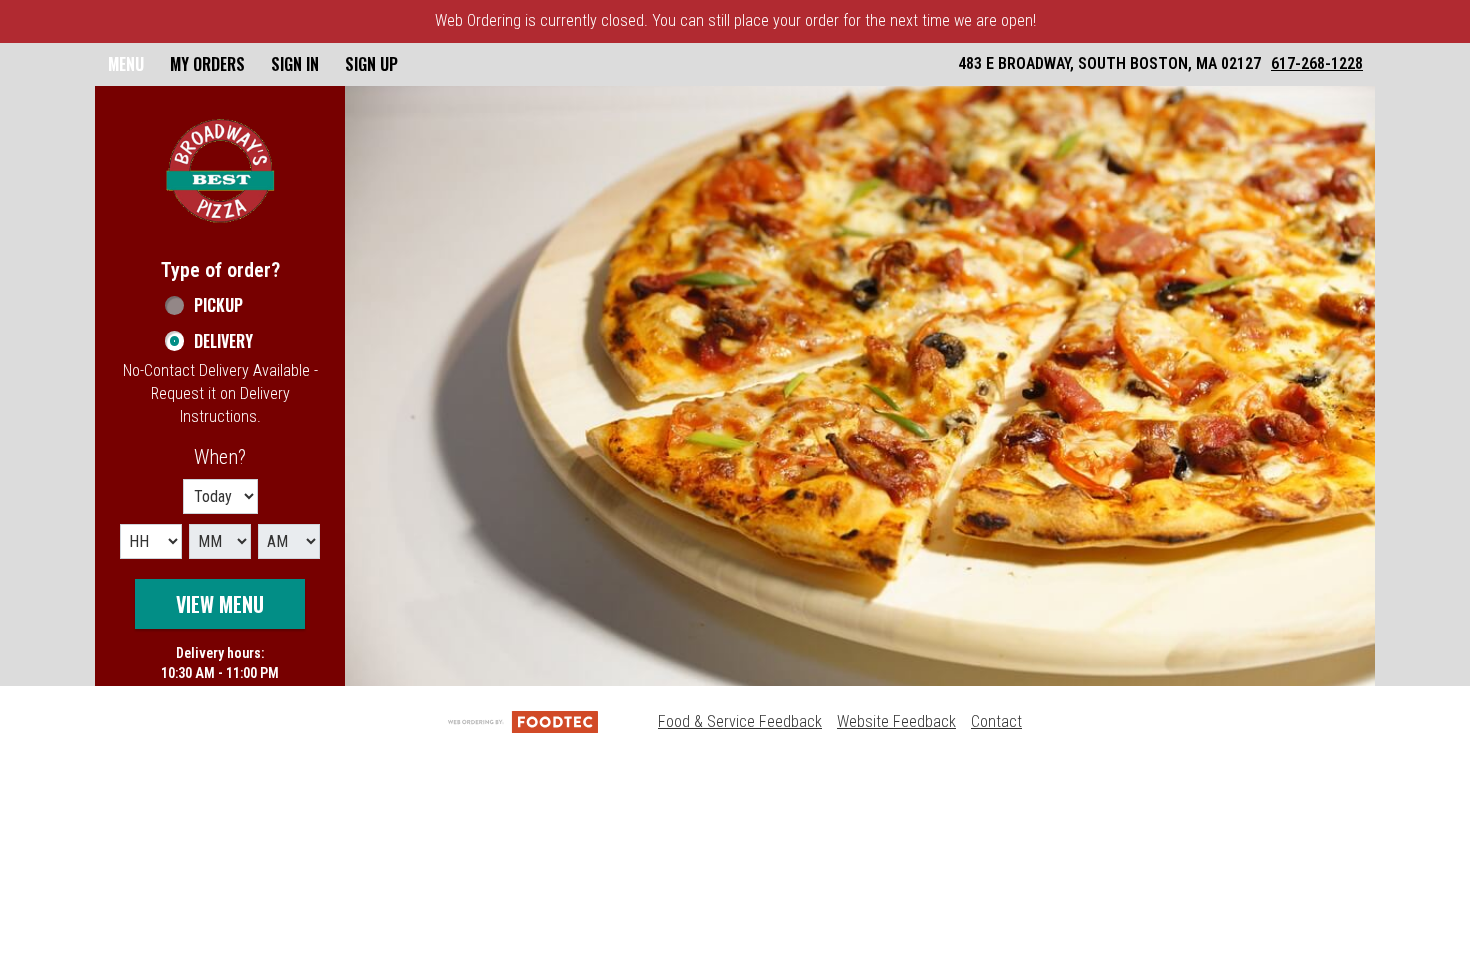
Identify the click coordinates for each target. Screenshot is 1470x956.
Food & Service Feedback (740, 721)
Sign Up (371, 64)
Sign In (295, 64)
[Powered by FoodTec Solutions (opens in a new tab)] (523, 721)
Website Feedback (896, 721)
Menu (126, 64)
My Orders (207, 64)
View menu (220, 604)
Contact (996, 721)
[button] (220, 171)
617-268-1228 (1317, 63)
